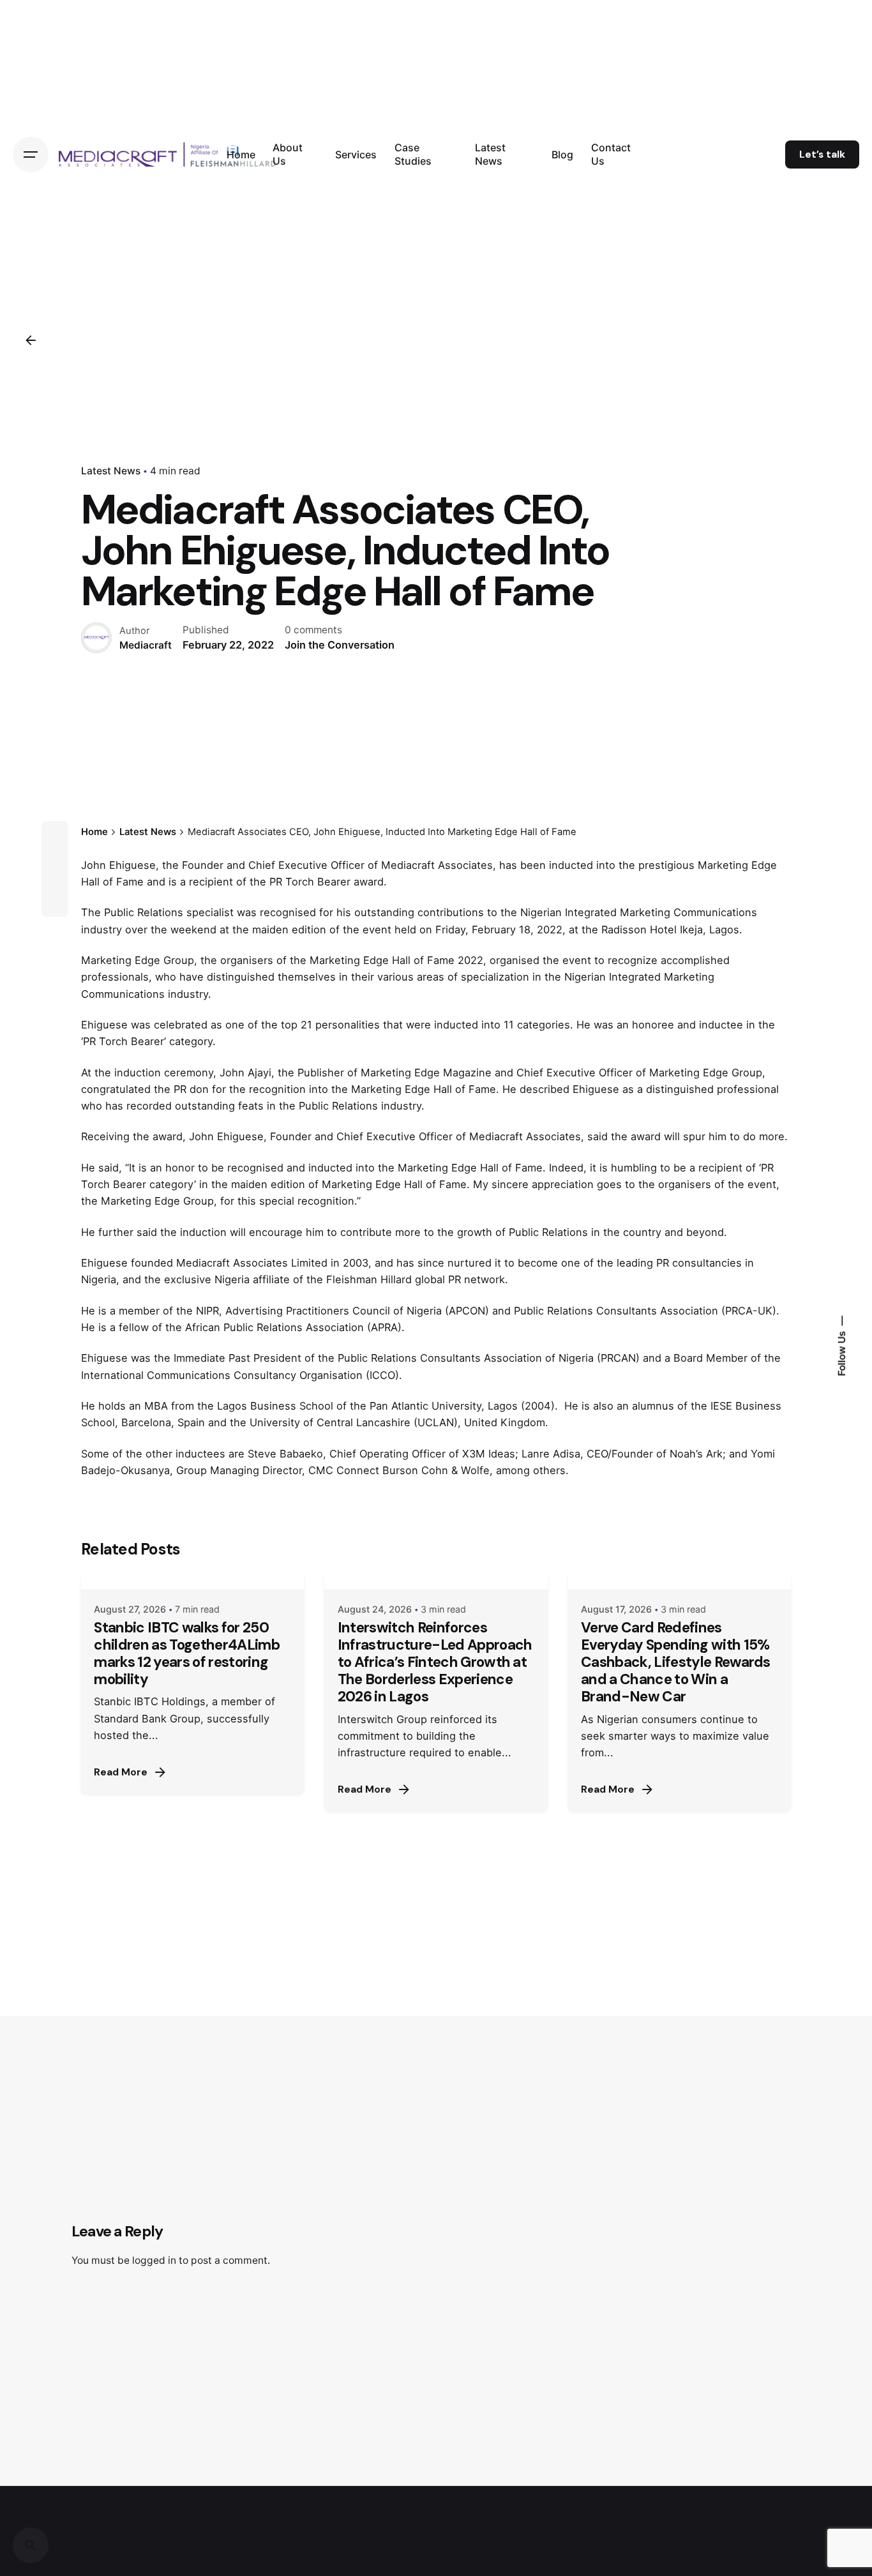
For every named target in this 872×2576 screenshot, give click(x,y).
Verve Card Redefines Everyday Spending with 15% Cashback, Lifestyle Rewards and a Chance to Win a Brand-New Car (676, 1662)
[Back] (31, 340)
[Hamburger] (31, 154)
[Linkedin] (54, 880)
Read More (121, 1772)
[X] (54, 857)
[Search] (31, 2545)
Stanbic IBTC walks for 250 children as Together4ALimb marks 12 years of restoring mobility (186, 1653)
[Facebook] (54, 834)
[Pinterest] (54, 903)
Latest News (111, 471)
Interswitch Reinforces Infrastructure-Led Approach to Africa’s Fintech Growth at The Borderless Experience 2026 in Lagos (435, 1662)
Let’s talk (822, 154)
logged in (154, 2260)
